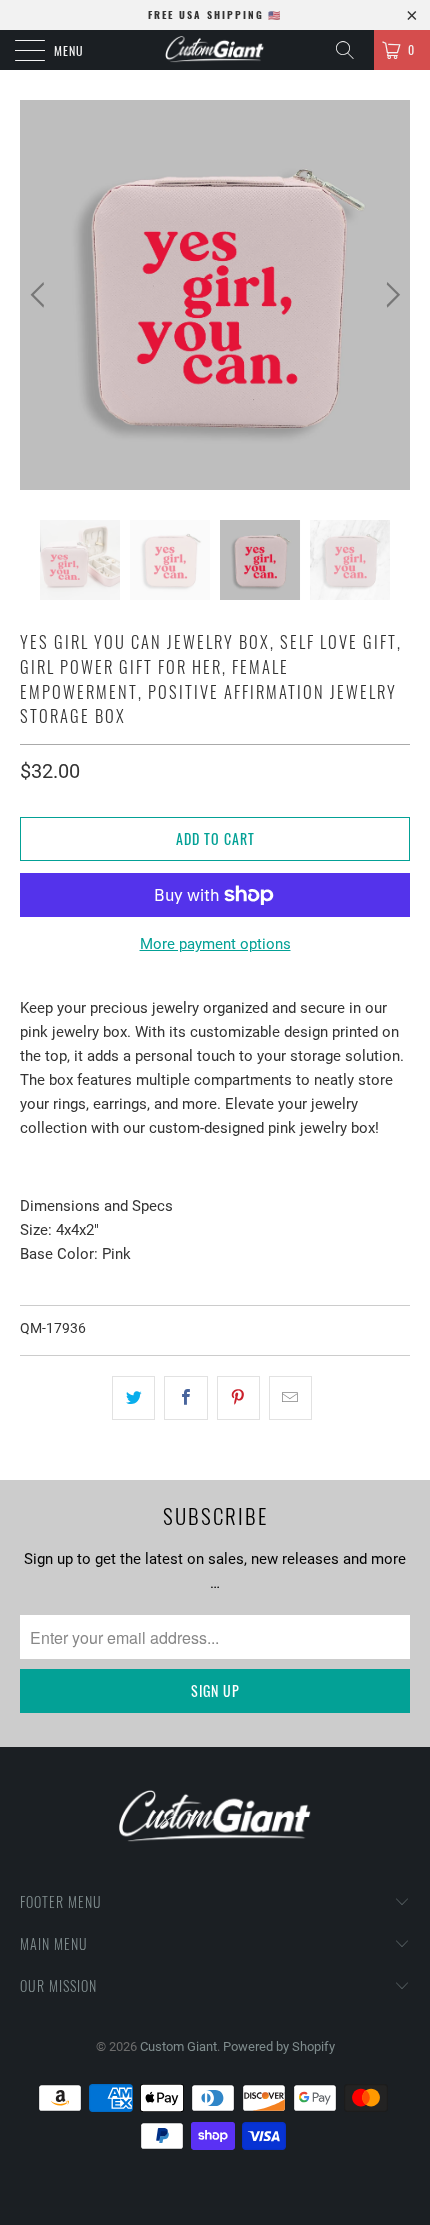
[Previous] (40, 295)
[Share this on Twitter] (133, 1398)
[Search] (352, 50)
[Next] (389, 295)
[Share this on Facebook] (185, 1398)
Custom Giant (178, 2046)
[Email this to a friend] (290, 1398)
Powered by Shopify (279, 2046)
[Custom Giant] (215, 50)
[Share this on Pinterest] (238, 1398)
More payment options (215, 944)
